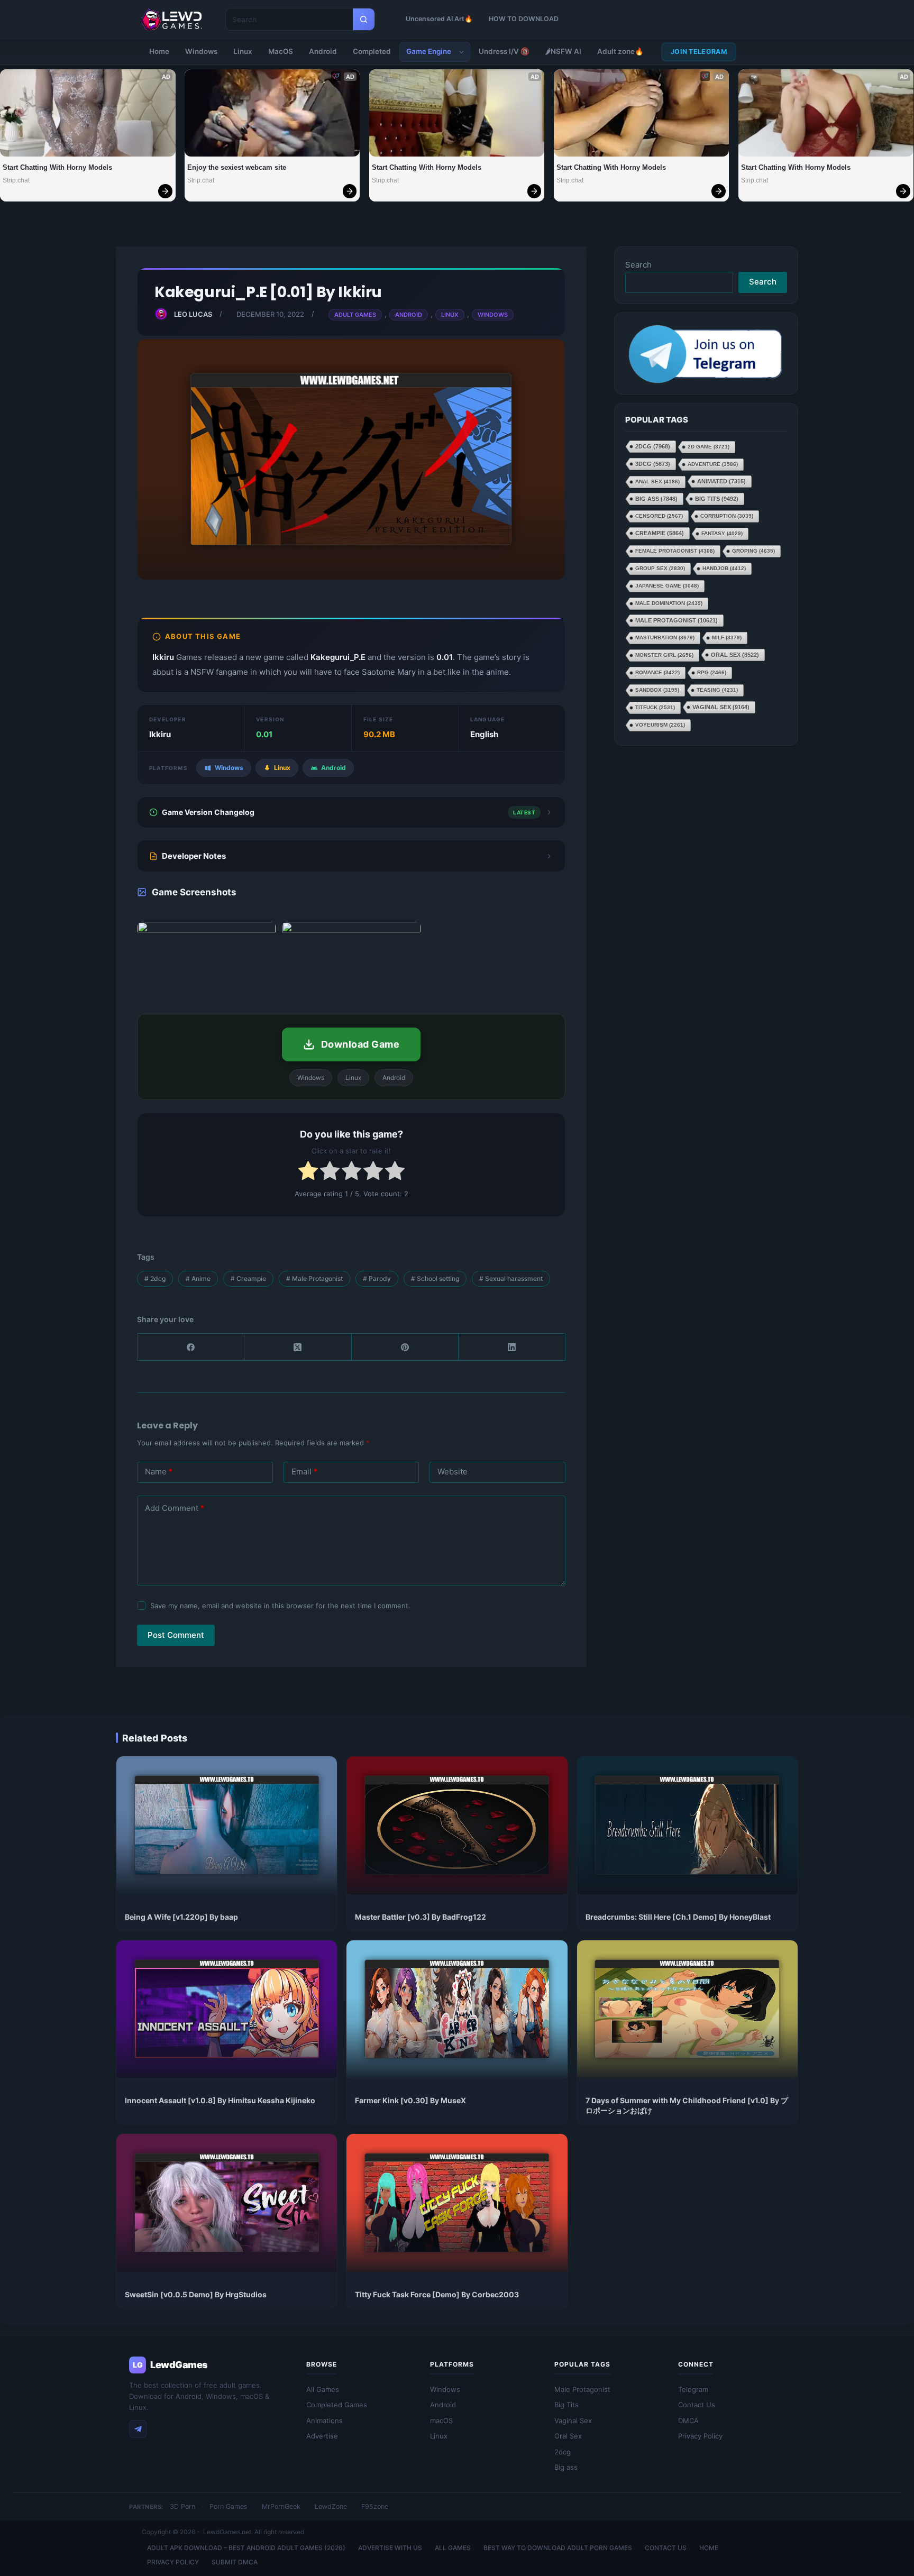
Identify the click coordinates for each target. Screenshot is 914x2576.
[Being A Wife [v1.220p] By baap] (227, 1825)
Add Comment (175, 1508)
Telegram (693, 2389)
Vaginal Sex (721, 708)
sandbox (657, 690)
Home (159, 51)
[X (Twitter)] (298, 1347)
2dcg (155, 1278)
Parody (377, 1278)
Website (453, 1472)
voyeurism (660, 725)
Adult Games (355, 315)
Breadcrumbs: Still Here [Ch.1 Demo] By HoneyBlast (678, 1917)
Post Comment (176, 1635)
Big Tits (717, 499)
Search (638, 265)
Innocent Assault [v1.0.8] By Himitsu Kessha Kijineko (220, 2100)
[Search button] (364, 19)
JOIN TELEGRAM (699, 52)
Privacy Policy (700, 2436)
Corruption (727, 516)
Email (304, 1472)
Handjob (724, 569)
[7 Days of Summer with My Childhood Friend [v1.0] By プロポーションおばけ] (687, 2009)
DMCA (688, 2421)
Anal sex (657, 482)
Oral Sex (735, 655)
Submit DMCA (235, 2562)
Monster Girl (664, 656)
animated (721, 482)
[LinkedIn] (512, 1347)
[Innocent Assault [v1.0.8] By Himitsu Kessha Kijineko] (227, 2009)
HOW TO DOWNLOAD (524, 19)
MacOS (281, 51)
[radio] (308, 1173)
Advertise (322, 2436)
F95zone (375, 2506)
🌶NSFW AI (563, 51)
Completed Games (337, 2405)
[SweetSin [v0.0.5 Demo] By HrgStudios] (227, 2203)
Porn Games (229, 2506)
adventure (713, 465)
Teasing (717, 690)
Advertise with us (390, 2548)
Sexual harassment (511, 1278)
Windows (201, 51)
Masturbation (665, 638)
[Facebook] (191, 1347)
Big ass (656, 499)
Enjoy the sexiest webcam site (237, 167)
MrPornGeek (281, 2506)
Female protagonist (675, 551)
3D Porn (182, 2506)
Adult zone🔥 (620, 51)
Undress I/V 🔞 (504, 51)
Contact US (666, 2548)
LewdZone (331, 2506)
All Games (323, 2389)
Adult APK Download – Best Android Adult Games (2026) (246, 2548)
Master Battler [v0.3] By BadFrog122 (421, 1917)
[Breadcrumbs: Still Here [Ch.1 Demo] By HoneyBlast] (687, 1825)
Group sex (660, 569)
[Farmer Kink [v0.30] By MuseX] (457, 2009)
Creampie (248, 1278)
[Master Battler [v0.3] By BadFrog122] (457, 1825)
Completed (372, 51)
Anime (198, 1278)
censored (659, 516)
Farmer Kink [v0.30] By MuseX (410, 2100)
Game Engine (429, 51)
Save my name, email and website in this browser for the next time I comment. (280, 1606)
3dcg (653, 464)
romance (657, 673)
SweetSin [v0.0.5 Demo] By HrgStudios (196, 2294)
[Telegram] (138, 2429)
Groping (753, 551)
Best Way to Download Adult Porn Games (558, 2548)
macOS (441, 2421)
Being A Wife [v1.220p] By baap (181, 1917)
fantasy (722, 534)
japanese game (667, 586)
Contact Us (697, 2405)
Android (323, 51)
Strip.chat (16, 180)
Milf (727, 638)
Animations (325, 2421)
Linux (243, 51)
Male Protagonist (314, 1278)
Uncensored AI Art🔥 (439, 19)
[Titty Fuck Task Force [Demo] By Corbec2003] (457, 2203)
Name (159, 1472)
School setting (435, 1278)
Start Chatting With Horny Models (57, 167)
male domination (669, 604)
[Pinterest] (405, 1347)
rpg (712, 673)
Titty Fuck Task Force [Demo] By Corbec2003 (437, 2294)
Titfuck (655, 708)
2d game (709, 447)
